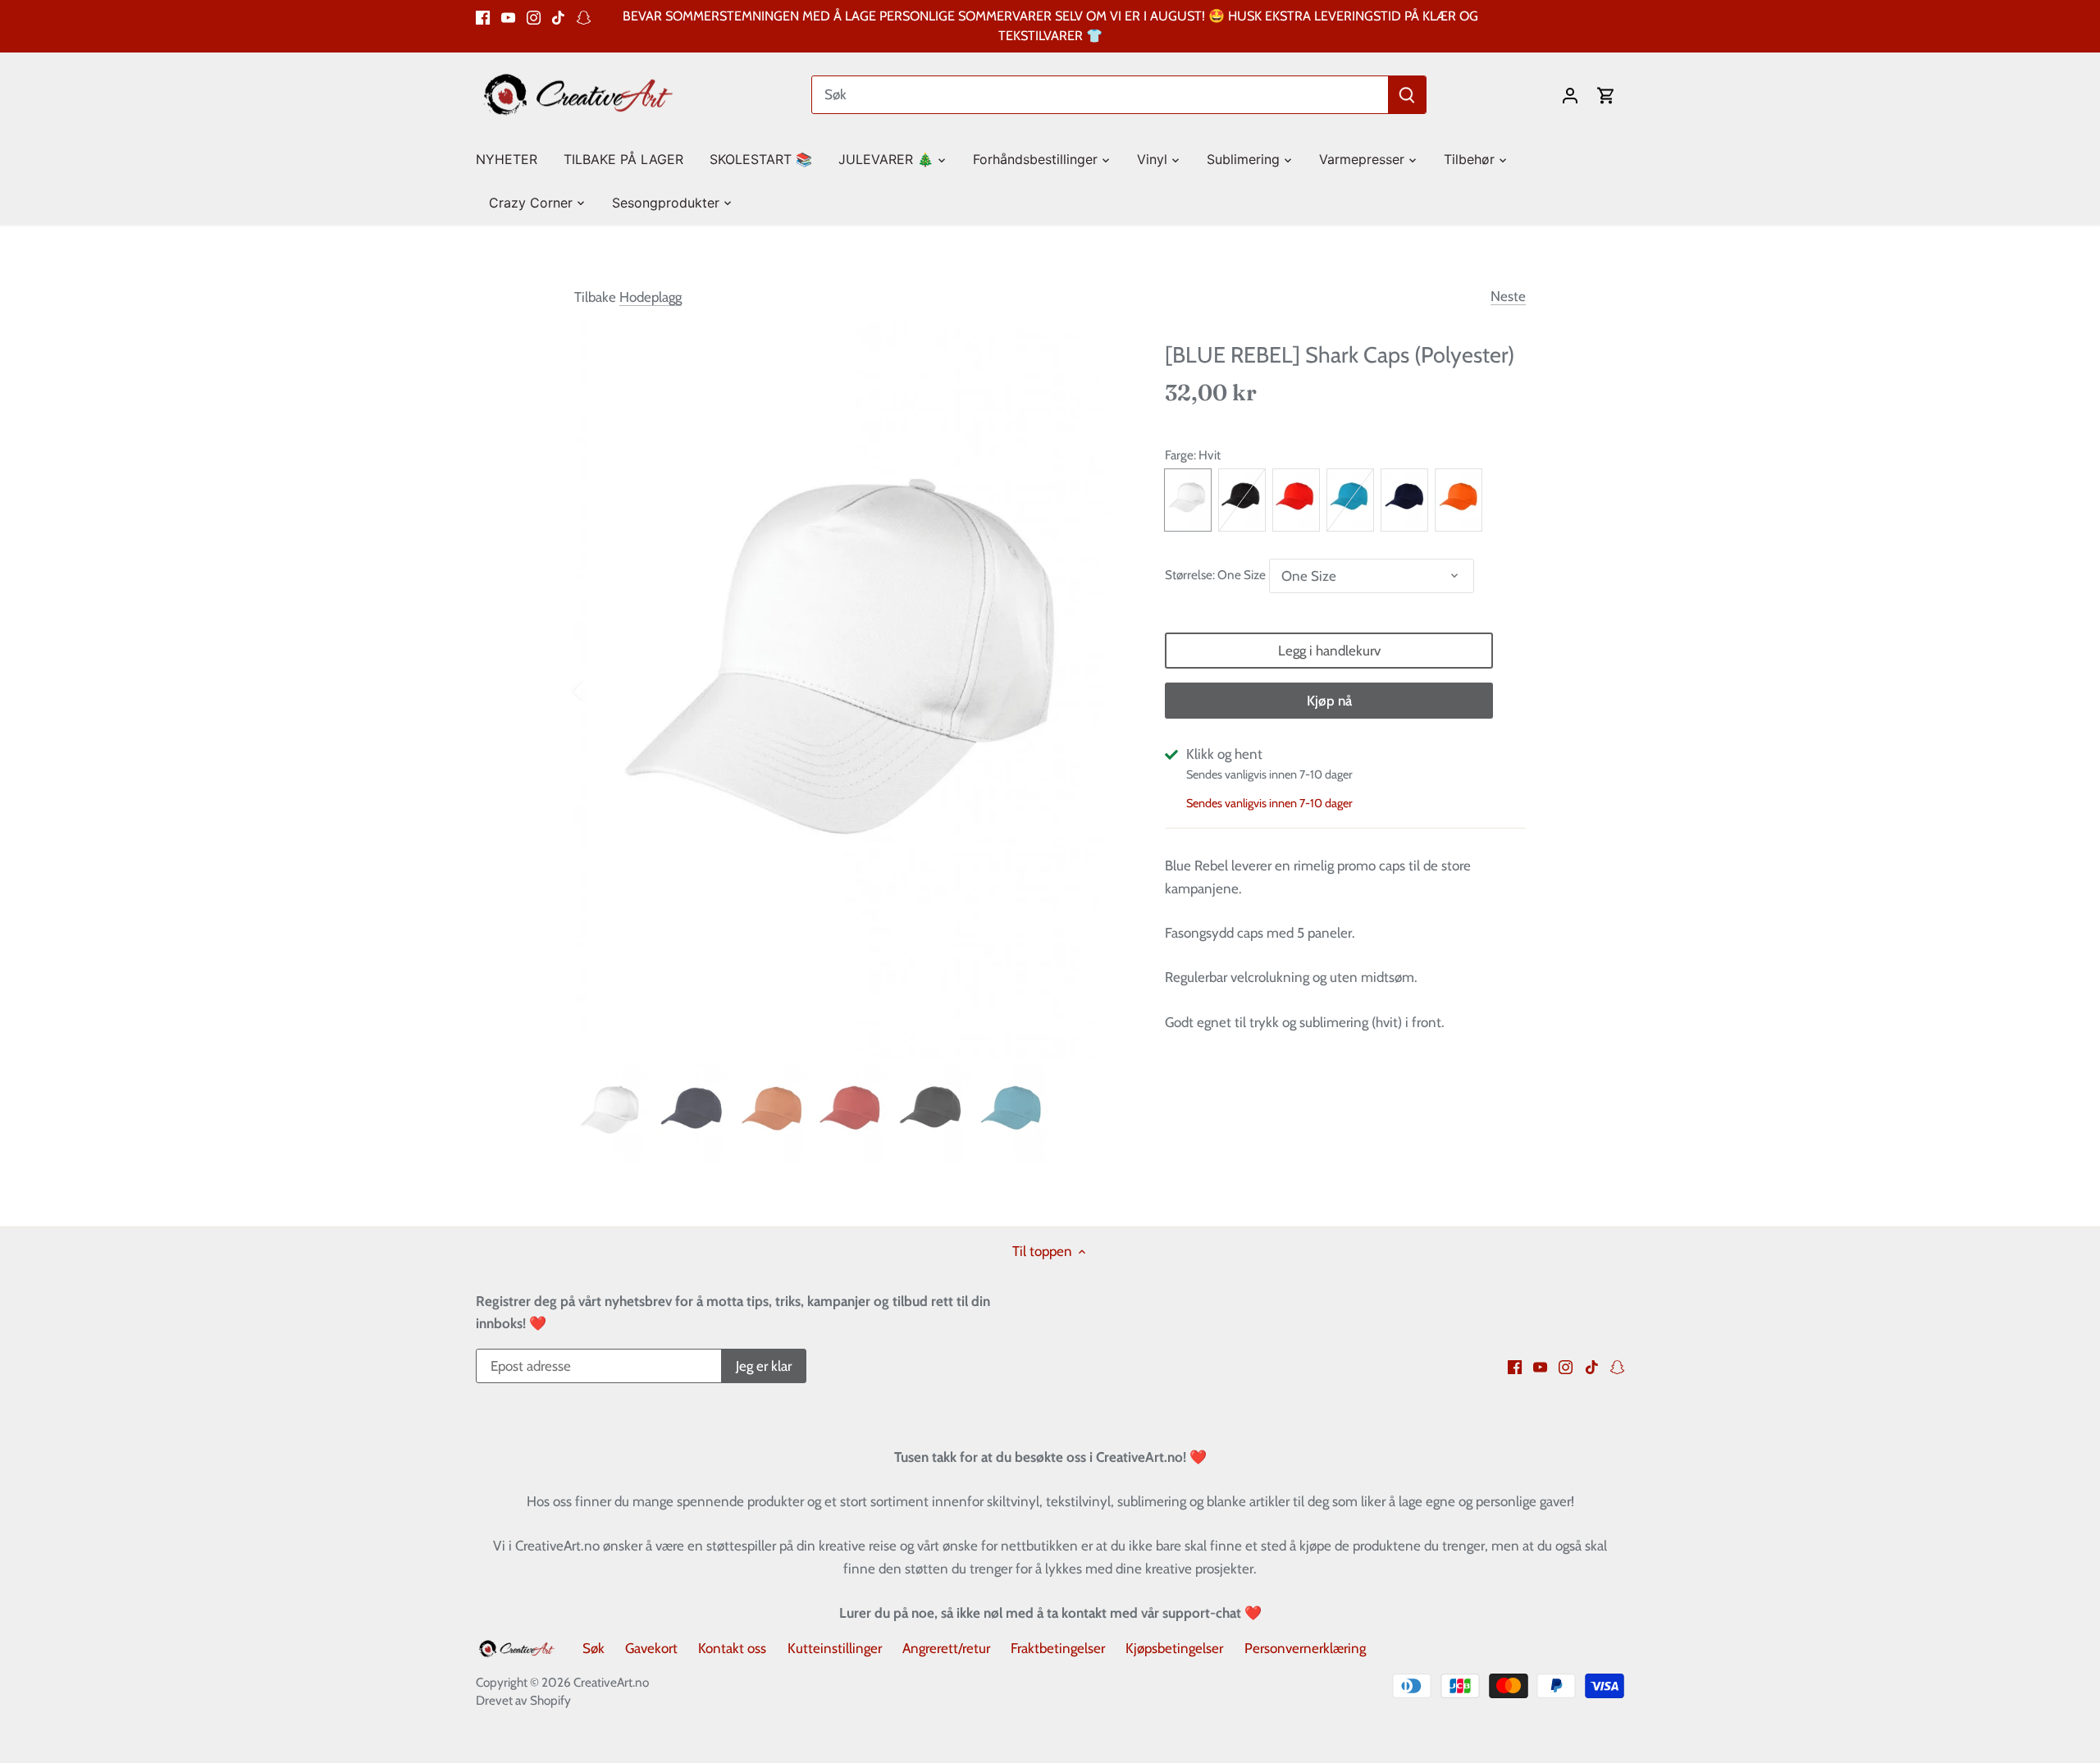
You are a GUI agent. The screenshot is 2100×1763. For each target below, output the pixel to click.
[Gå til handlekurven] (1606, 95)
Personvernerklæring (1305, 1648)
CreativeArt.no (611, 1682)
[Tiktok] (558, 16)
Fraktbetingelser (1058, 1648)
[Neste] (1101, 690)
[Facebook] (483, 16)
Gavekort (651, 1648)
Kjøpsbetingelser (1174, 1648)
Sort (1242, 500)
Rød (1296, 500)
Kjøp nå (1329, 701)
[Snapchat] (584, 16)
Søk (593, 1648)
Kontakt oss (732, 1648)
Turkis (1350, 500)
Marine (1404, 500)
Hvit (1188, 500)
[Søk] (1407, 95)
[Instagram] (534, 16)
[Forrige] (599, 690)
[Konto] (1570, 95)
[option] (850, 690)
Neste (1508, 296)
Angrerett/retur (946, 1648)
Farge (1179, 455)
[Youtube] (508, 16)
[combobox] (1100, 95)
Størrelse (1189, 575)
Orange (1459, 500)
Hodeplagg (651, 297)
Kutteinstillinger (835, 1648)
